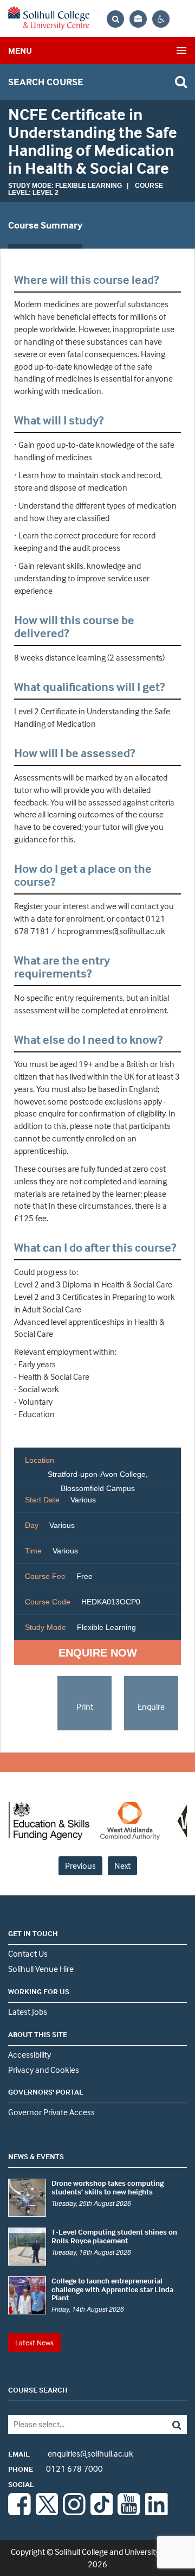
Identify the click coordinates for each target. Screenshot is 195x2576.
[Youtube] (129, 2512)
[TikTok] (102, 2512)
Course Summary (45, 225)
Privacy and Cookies (44, 2070)
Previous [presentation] (80, 1866)
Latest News (34, 2342)
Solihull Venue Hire (41, 1969)
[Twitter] (47, 2512)
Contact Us (28, 1953)
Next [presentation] (122, 1866)
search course (46, 82)
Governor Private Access (51, 2112)
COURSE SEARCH (38, 2390)
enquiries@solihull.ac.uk (71, 2453)
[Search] (169, 2424)
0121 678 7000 (56, 2469)
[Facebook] (19, 2512)
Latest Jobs (28, 2012)
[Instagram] (74, 2512)
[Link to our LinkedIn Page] (157, 2512)
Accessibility (30, 2054)
